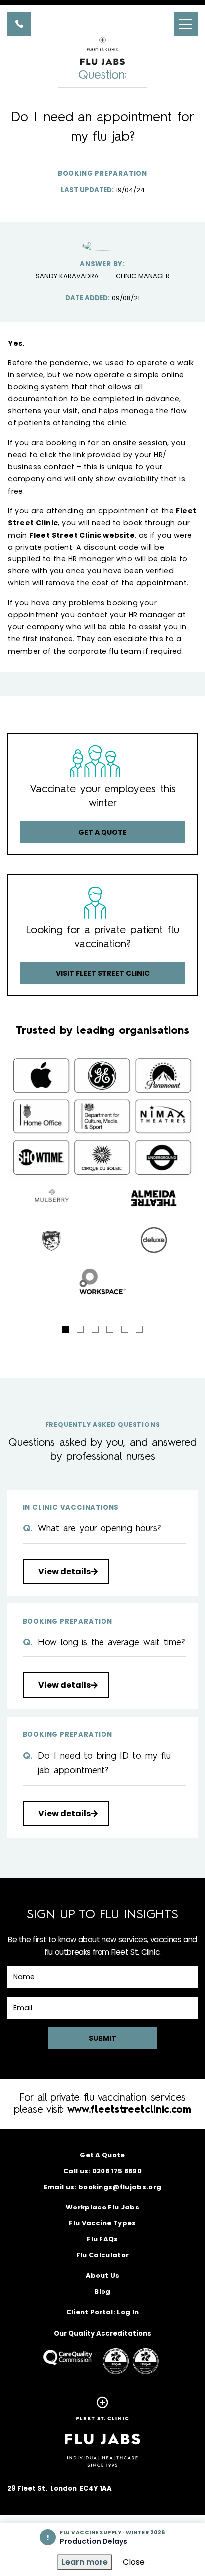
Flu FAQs (102, 2239)
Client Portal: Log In (103, 2312)
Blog (102, 2292)
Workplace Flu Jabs (102, 2207)
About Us (103, 2276)
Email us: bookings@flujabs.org (103, 2187)
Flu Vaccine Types (102, 2223)
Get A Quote (102, 2155)
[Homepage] (102, 87)
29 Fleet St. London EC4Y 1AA (60, 2488)
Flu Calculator (103, 2255)
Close (134, 2562)
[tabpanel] (102, 1240)
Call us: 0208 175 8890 (102, 2171)
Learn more (85, 2562)
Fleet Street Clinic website (82, 535)
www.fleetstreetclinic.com (129, 2110)
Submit (102, 2038)
